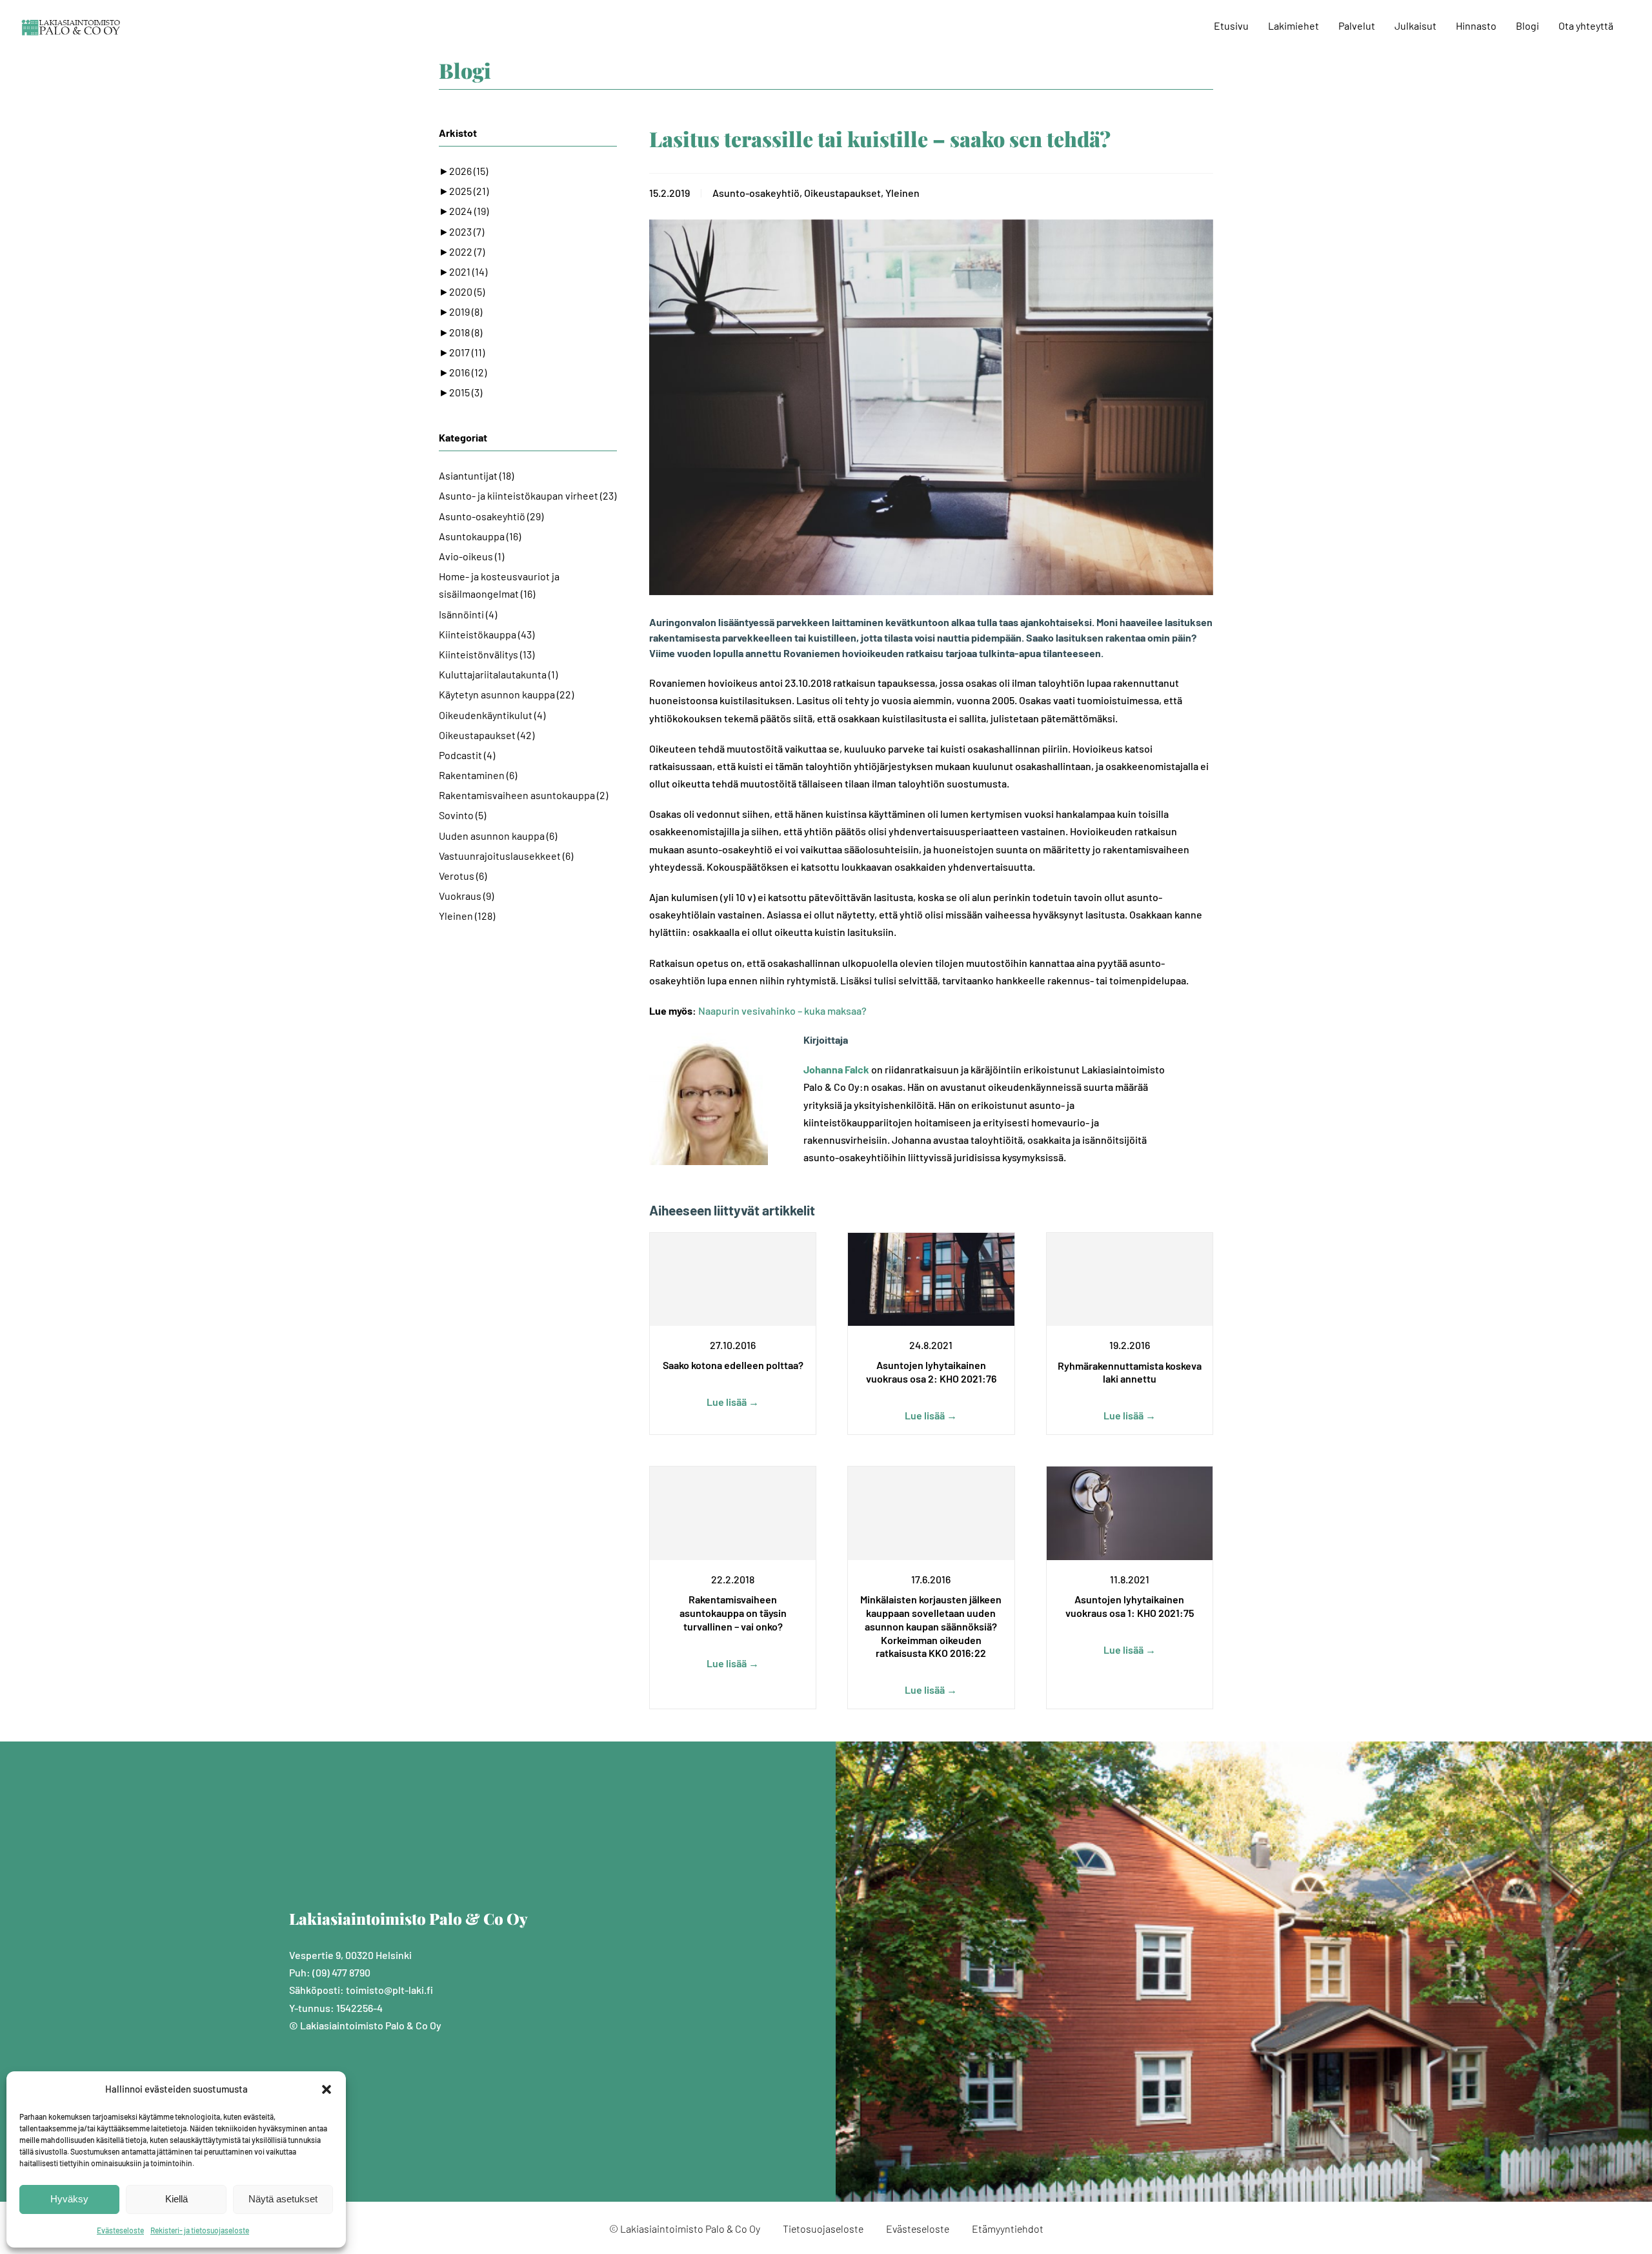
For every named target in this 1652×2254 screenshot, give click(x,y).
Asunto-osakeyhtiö (756, 193)
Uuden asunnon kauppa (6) (498, 836)
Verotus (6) (463, 876)
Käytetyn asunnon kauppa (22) (506, 694)
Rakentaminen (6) (478, 775)
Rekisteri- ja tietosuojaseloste (200, 2230)
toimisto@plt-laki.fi (389, 1990)
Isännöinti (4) (468, 614)
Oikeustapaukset (842, 193)
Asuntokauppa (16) (480, 536)
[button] (327, 2089)
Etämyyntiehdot (1008, 2229)
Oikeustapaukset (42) (487, 735)
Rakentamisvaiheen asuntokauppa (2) (523, 795)
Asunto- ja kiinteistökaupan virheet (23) (528, 495)
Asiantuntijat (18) (476, 475)
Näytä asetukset (283, 2199)
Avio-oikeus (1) (471, 556)
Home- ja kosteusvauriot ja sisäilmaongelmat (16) (499, 585)
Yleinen (902, 193)
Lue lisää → (733, 1402)
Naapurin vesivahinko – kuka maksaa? (782, 1010)
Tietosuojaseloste (823, 2229)
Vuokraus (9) (466, 896)
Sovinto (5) (462, 815)
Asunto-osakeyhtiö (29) (491, 516)
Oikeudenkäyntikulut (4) (492, 715)
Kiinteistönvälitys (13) (487, 654)
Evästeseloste (120, 2230)
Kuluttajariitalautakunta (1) (498, 674)
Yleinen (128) (467, 916)
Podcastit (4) (467, 755)
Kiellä (176, 2199)
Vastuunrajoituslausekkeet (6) (506, 856)
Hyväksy (69, 2199)
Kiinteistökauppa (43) (487, 634)
